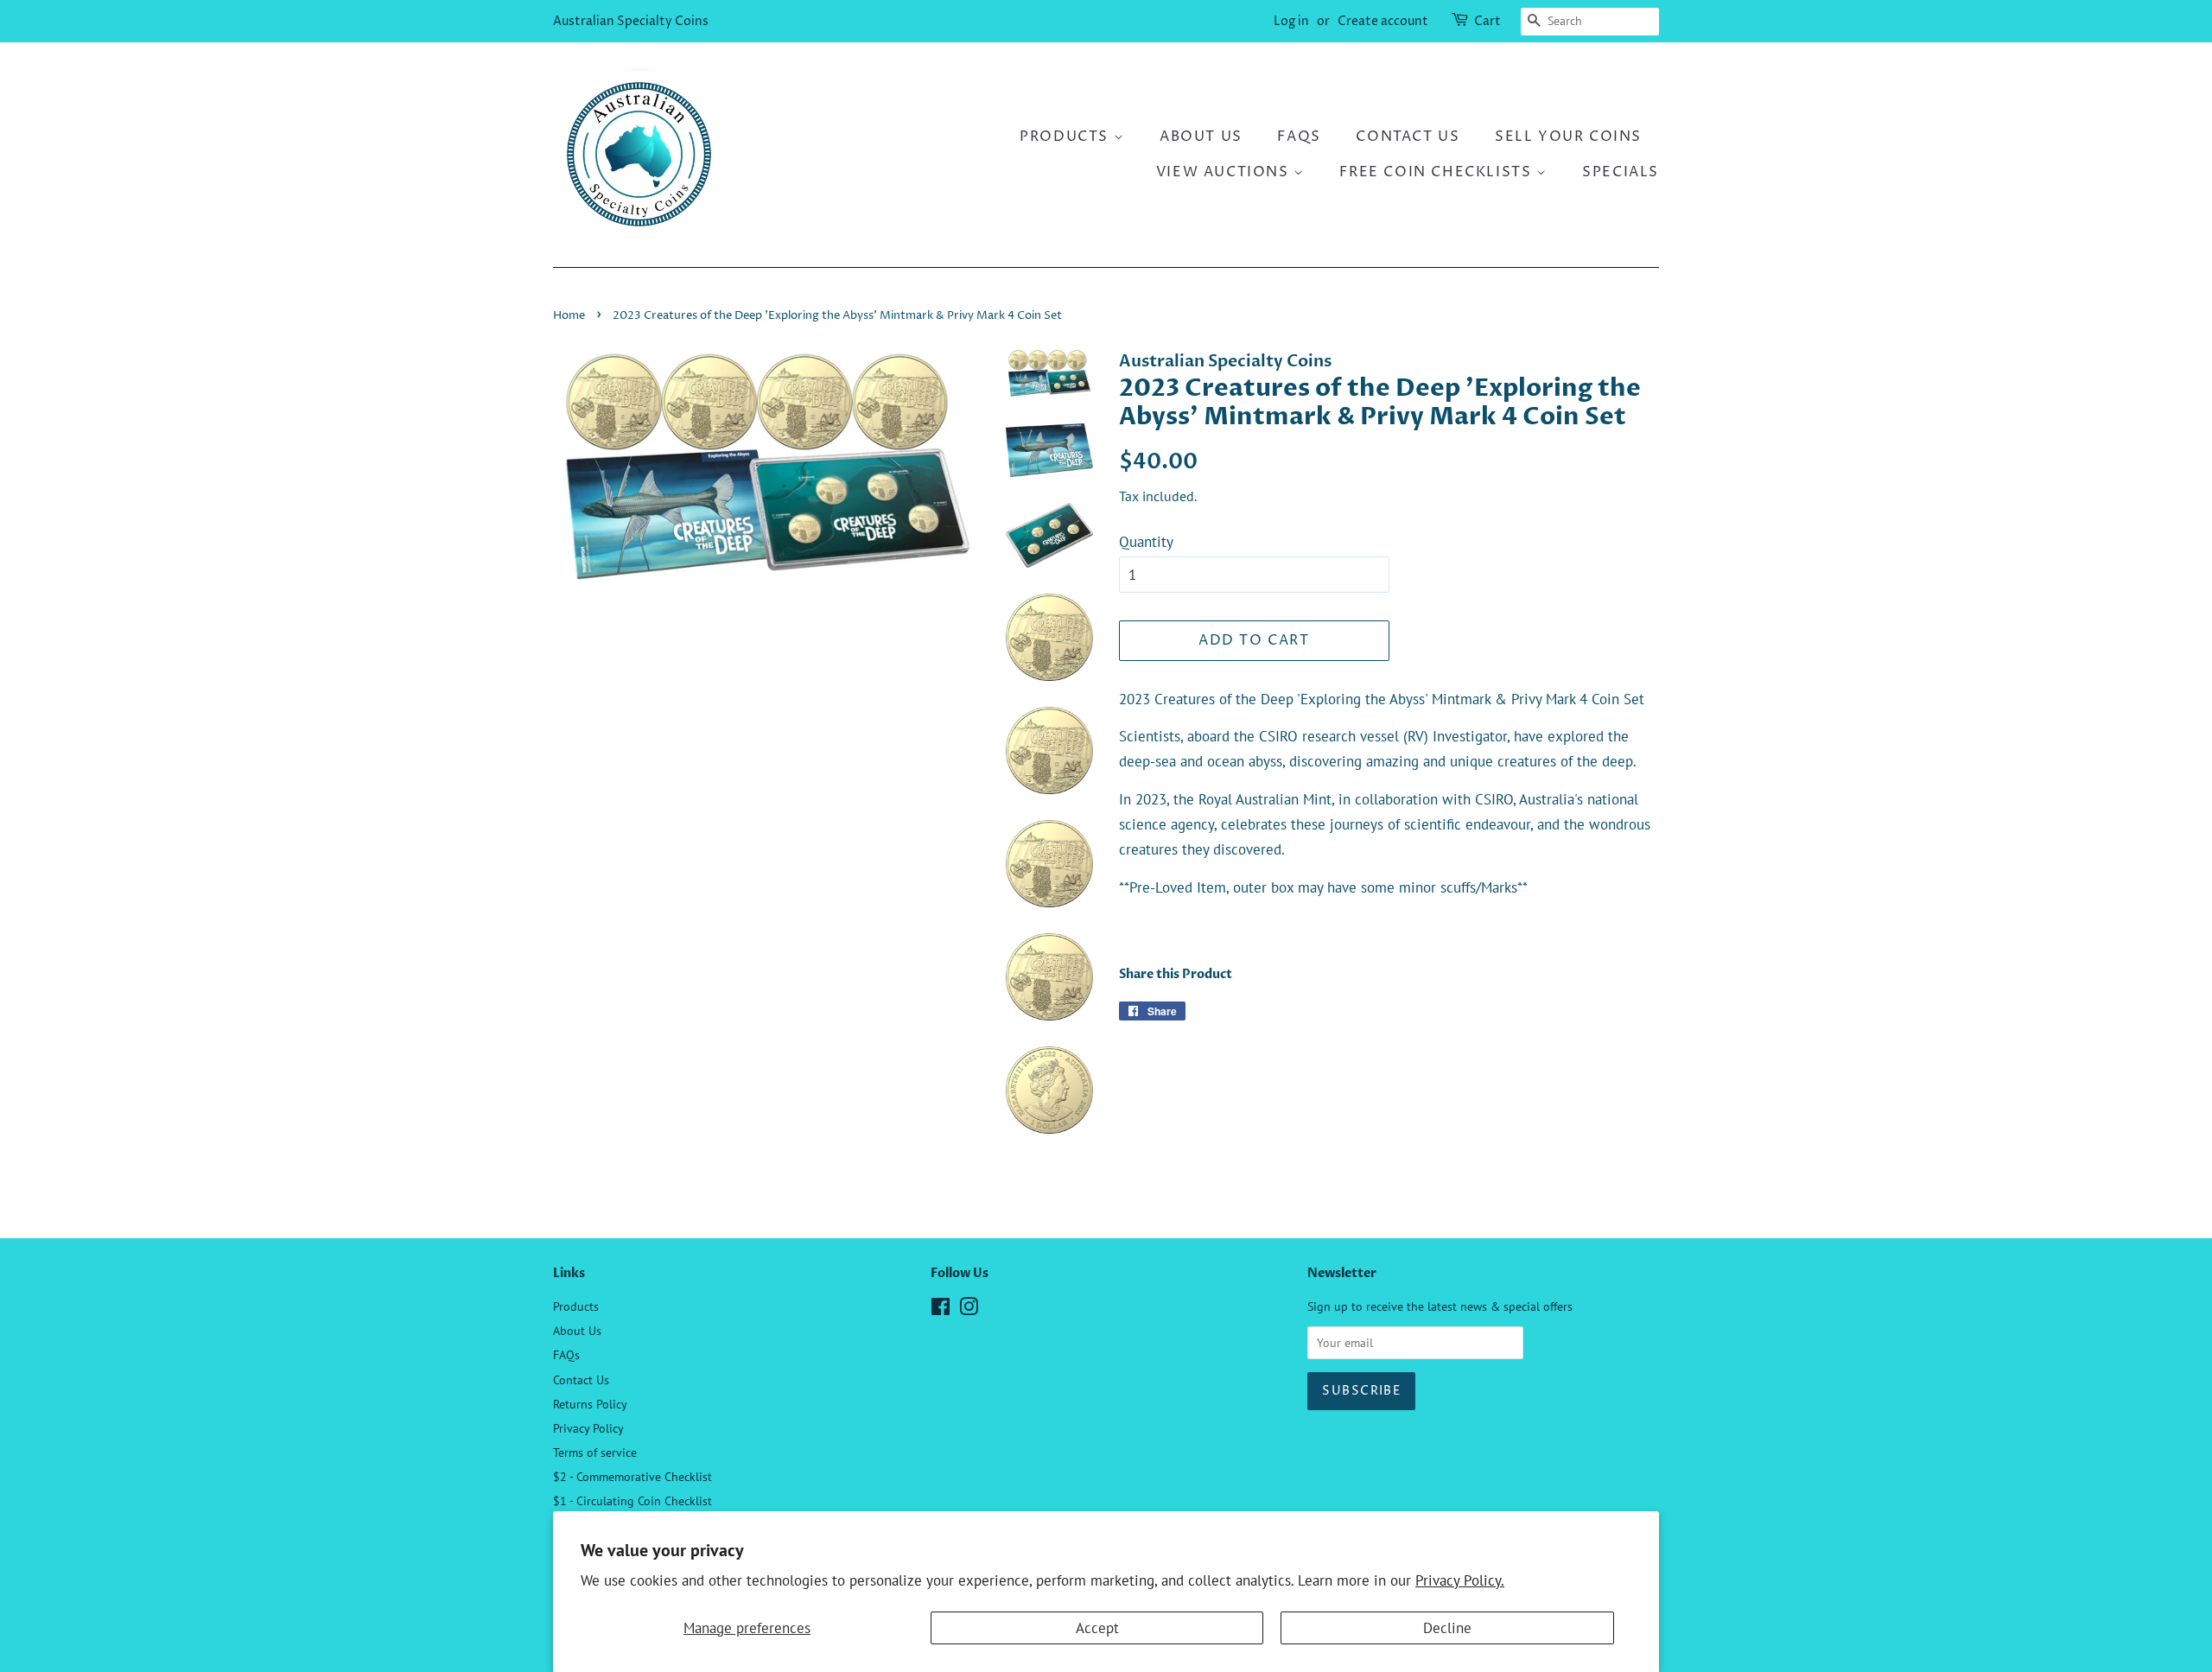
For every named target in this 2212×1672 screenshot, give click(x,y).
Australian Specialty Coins (631, 21)
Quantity (1146, 542)
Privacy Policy (588, 1428)
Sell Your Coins (1568, 137)
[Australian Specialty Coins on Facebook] (941, 1310)
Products (1066, 137)
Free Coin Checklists (1438, 172)
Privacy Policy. (1460, 1580)
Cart (1487, 21)
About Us (1201, 137)
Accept (1097, 1628)
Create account (1383, 21)
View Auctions (1225, 172)
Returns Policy (590, 1404)
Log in (1291, 21)
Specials (1621, 172)
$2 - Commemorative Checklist (632, 1476)
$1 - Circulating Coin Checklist (632, 1500)
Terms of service (595, 1452)
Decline (1447, 1628)
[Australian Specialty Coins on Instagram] (969, 1310)
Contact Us (1408, 137)
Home (569, 316)
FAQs (1299, 137)
